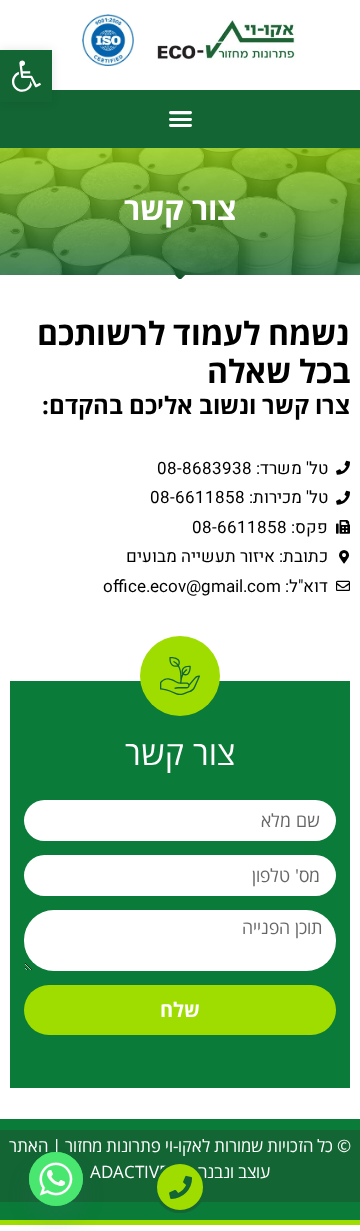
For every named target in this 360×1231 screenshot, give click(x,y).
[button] (26, 76)
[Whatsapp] (56, 1179)
